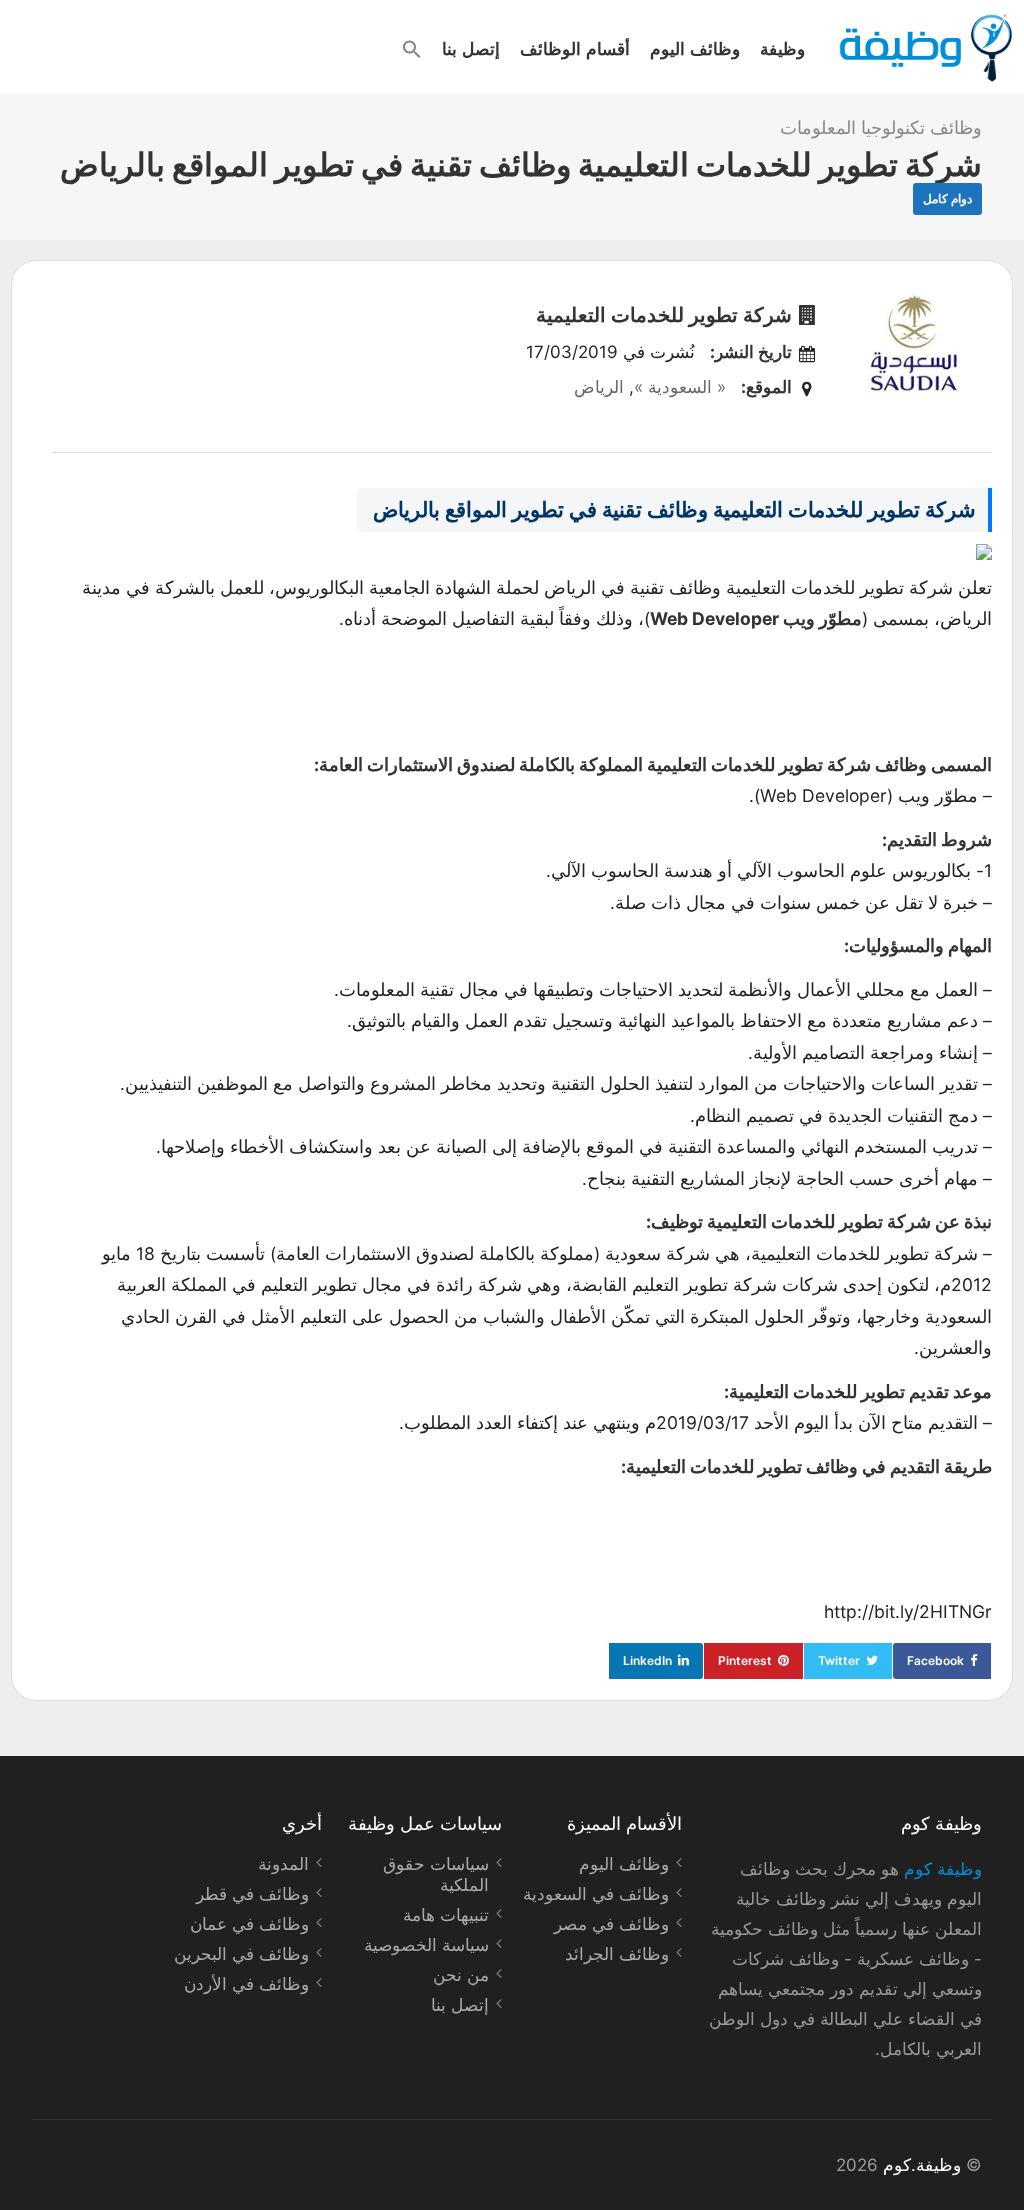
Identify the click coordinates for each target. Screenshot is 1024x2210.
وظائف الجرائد (617, 1954)
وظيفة (782, 48)
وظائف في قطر (252, 1894)
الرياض (599, 387)
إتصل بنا (471, 48)
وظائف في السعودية (596, 1894)
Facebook (935, 1660)
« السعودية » (680, 387)
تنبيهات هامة (446, 1915)
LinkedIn (647, 1660)
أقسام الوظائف (575, 48)
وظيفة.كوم (922, 2165)
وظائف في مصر (611, 1924)
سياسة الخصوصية (426, 1945)
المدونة (283, 1864)
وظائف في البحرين (241, 1954)
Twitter (839, 1660)
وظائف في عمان (249, 1924)
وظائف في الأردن (246, 1984)
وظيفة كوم (943, 1869)
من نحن (461, 1975)
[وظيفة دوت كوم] (924, 48)
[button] (412, 49)
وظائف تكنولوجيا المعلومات (881, 127)
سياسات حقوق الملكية (436, 1874)
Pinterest (745, 1660)
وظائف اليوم (695, 48)
